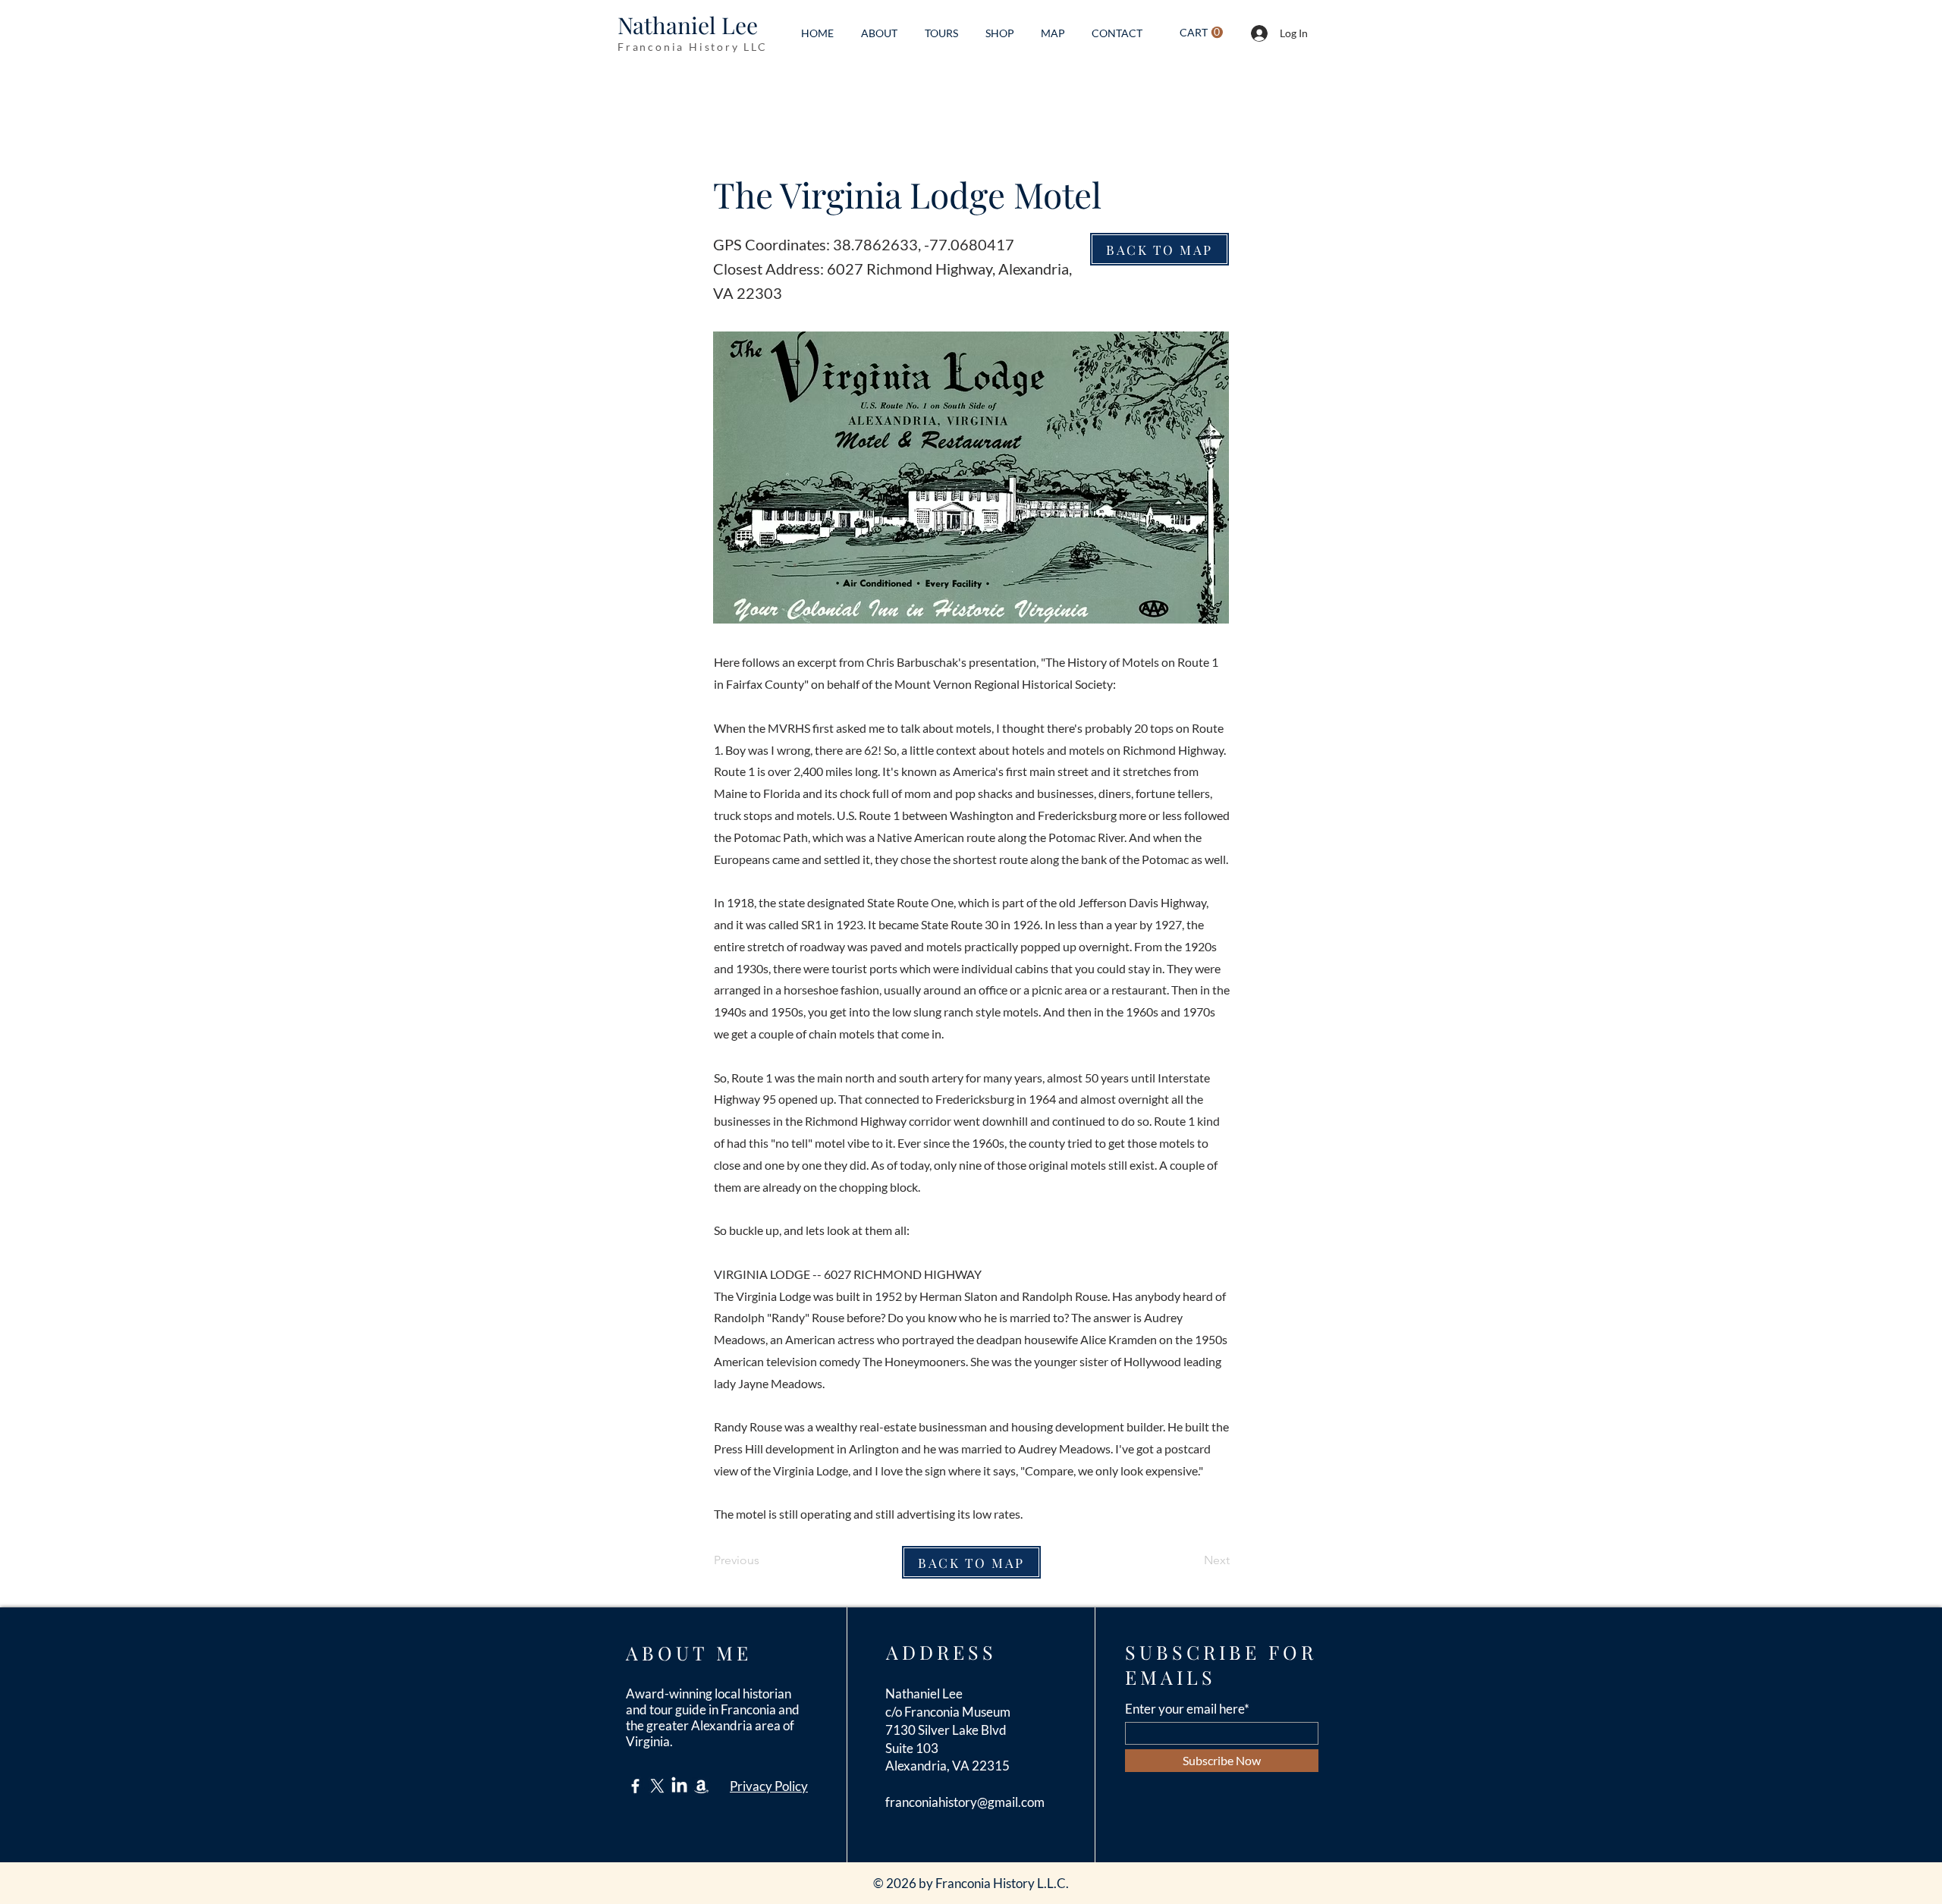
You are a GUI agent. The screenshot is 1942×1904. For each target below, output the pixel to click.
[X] (657, 1786)
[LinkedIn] (679, 1786)
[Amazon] (701, 1786)
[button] (1201, 33)
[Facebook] (635, 1786)
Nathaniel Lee (688, 25)
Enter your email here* (1187, 1709)
